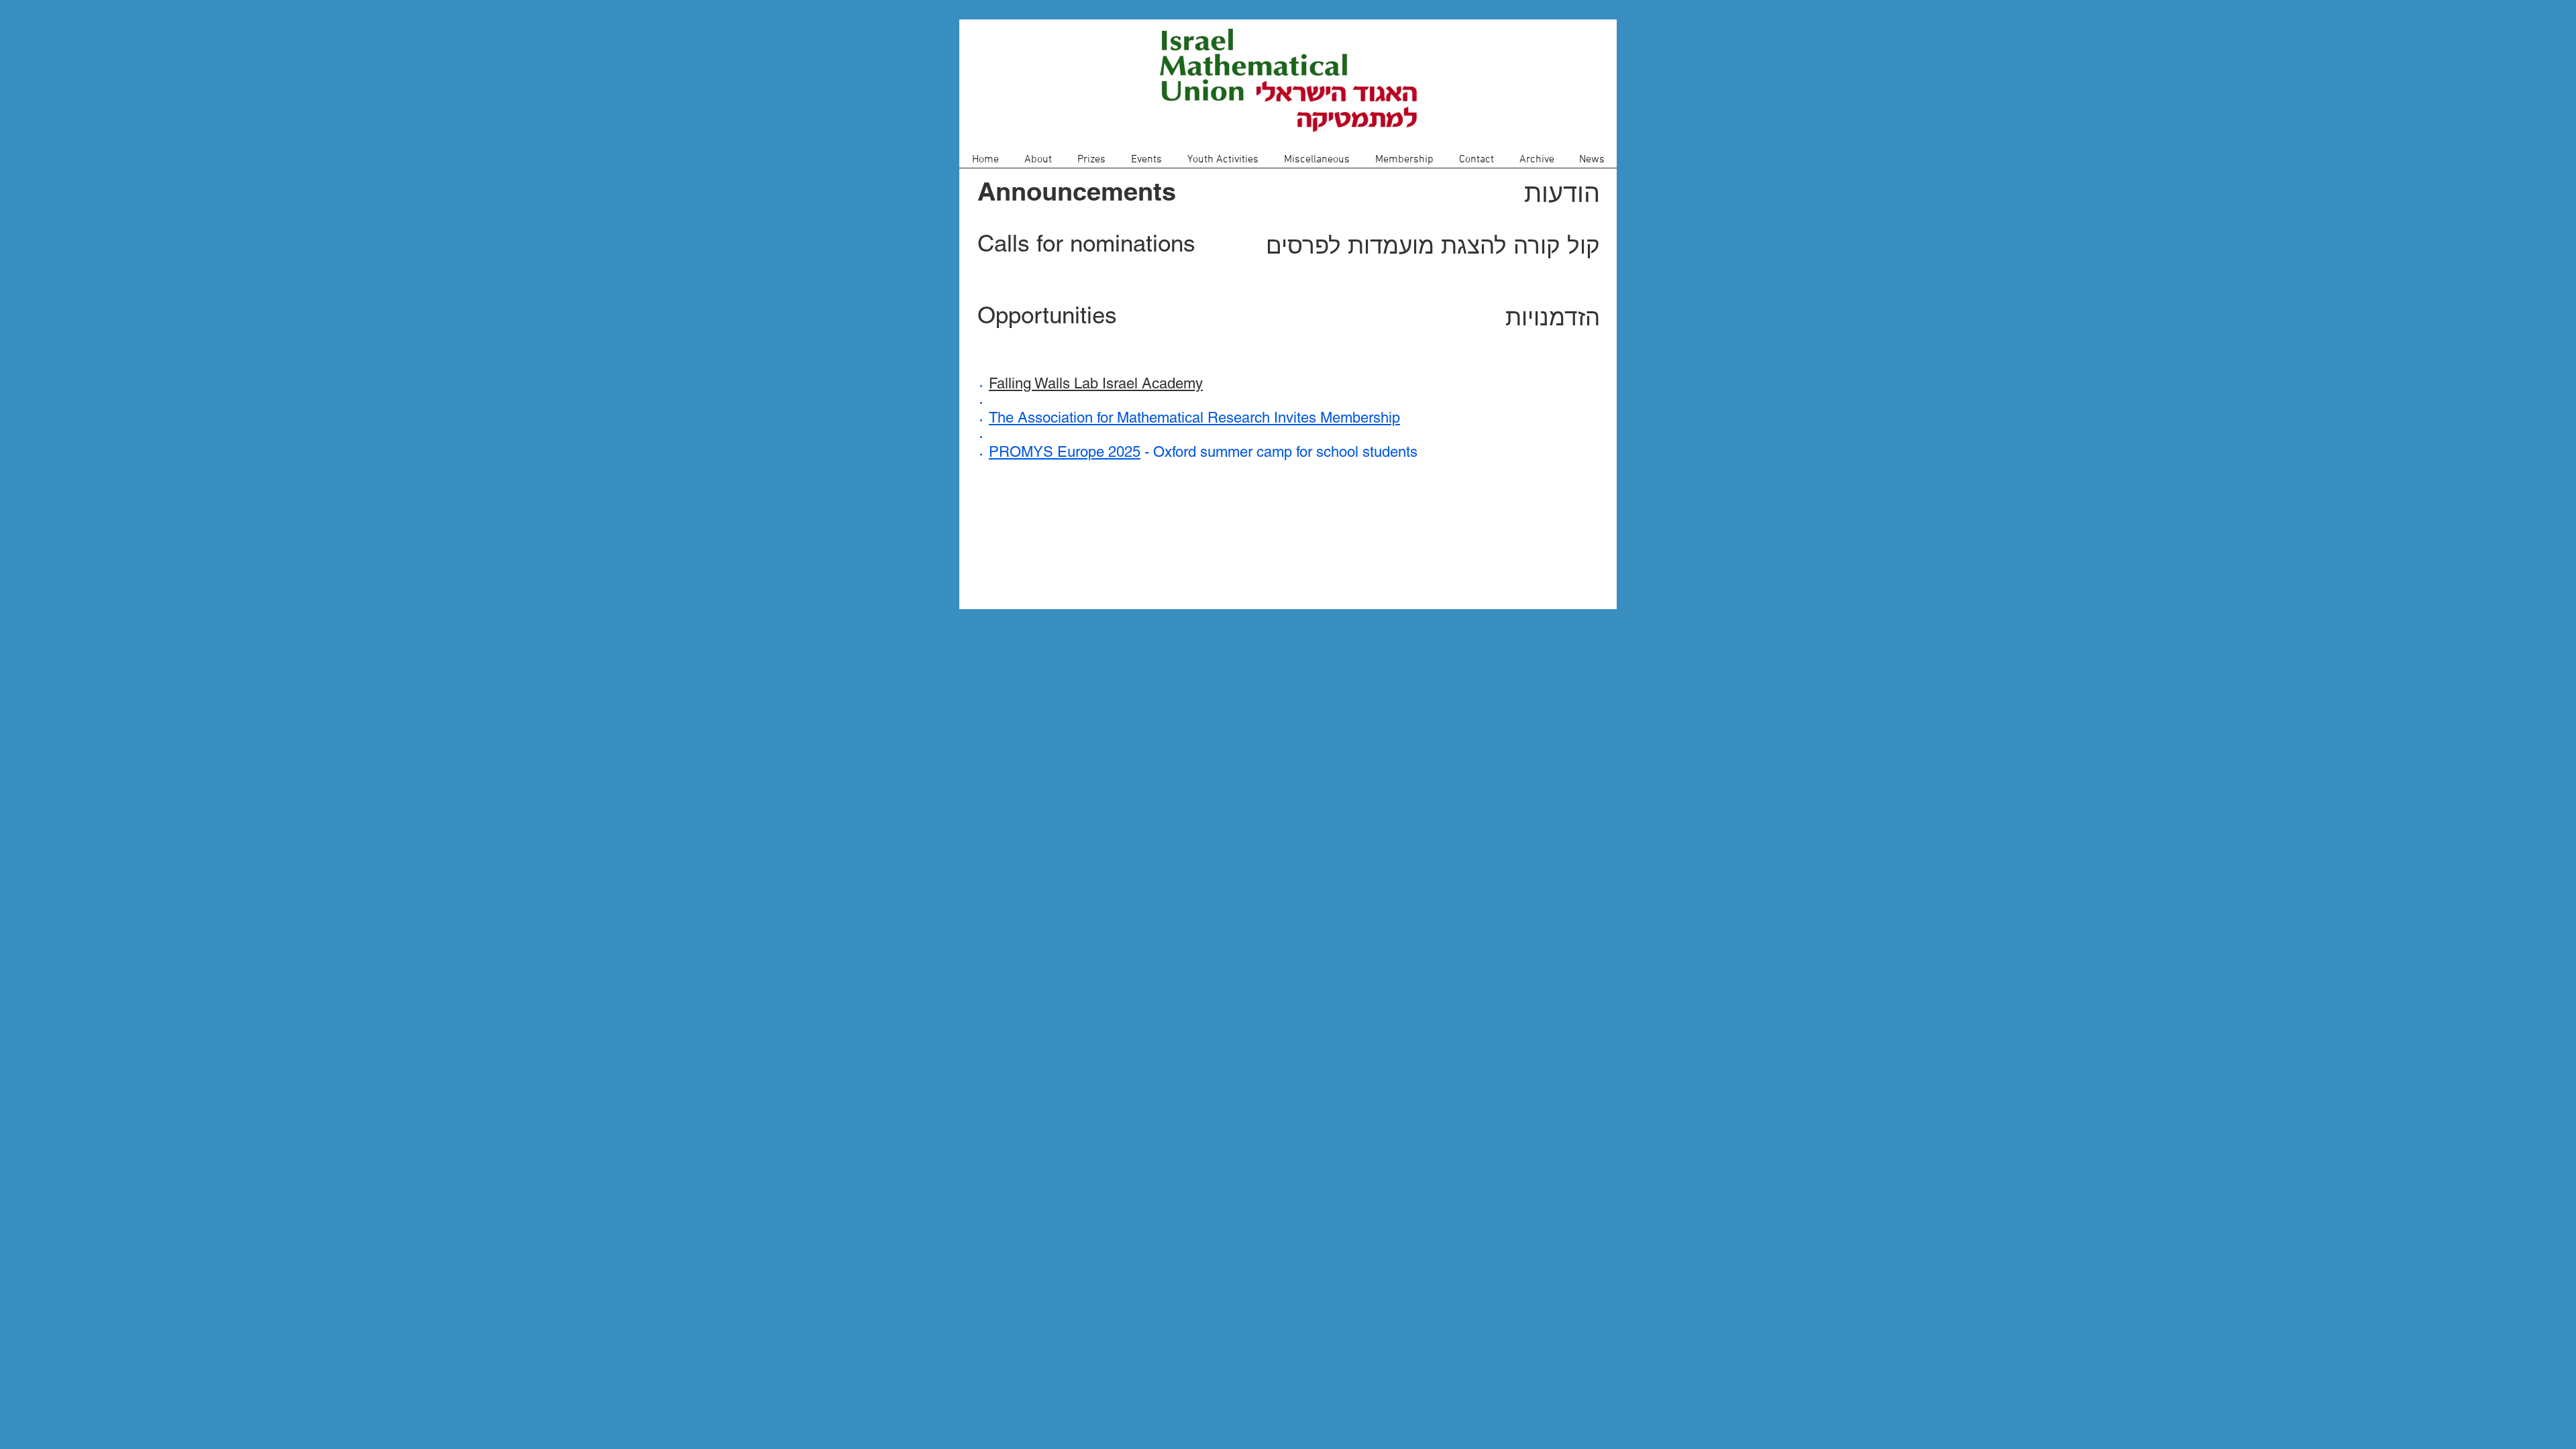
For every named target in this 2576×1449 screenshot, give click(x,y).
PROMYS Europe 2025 (1065, 452)
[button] (1038, 164)
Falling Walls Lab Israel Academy (1096, 383)
